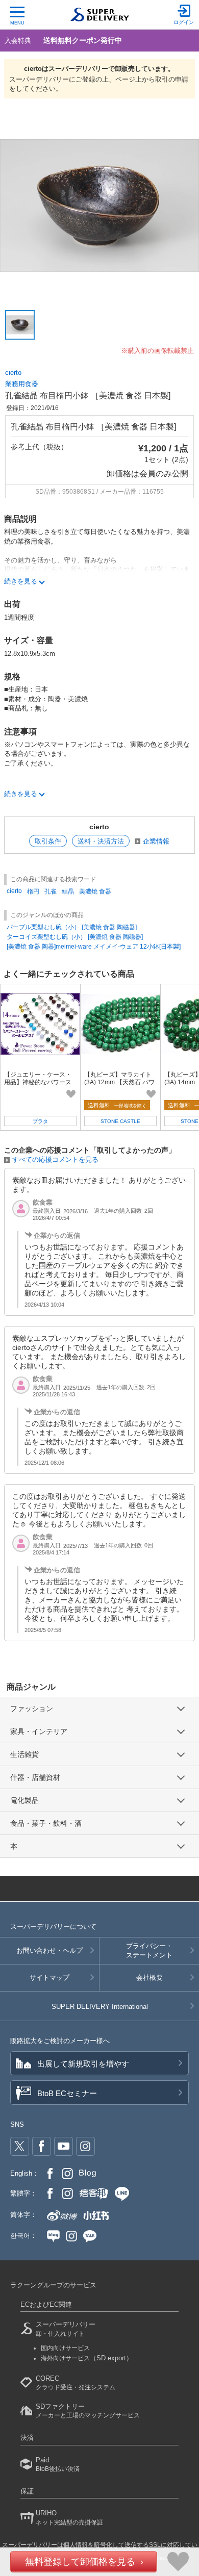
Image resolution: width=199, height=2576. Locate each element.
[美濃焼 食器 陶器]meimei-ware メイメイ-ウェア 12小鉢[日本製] (94, 947)
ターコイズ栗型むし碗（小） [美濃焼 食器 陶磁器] (75, 937)
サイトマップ (49, 1978)
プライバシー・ (149, 1950)
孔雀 (51, 891)
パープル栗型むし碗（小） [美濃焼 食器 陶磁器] (72, 927)
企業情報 (156, 841)
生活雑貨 (24, 1754)
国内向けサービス (65, 2348)
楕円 (33, 891)
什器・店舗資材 (35, 1777)
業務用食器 (22, 384)
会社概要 (150, 1978)
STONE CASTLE (120, 1121)
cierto (13, 373)
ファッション (32, 1708)
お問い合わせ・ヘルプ (49, 1950)
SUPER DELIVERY (100, 2007)
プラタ (40, 1121)
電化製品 (24, 1800)
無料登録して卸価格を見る (80, 2562)
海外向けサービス (87, 2358)
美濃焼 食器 (95, 891)
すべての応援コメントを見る (55, 1159)
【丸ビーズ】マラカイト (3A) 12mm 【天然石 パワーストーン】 (119, 1082)
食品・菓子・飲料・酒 (46, 1823)
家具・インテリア (39, 1731)
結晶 (68, 891)
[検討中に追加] (71, 1094)
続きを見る (21, 581)
